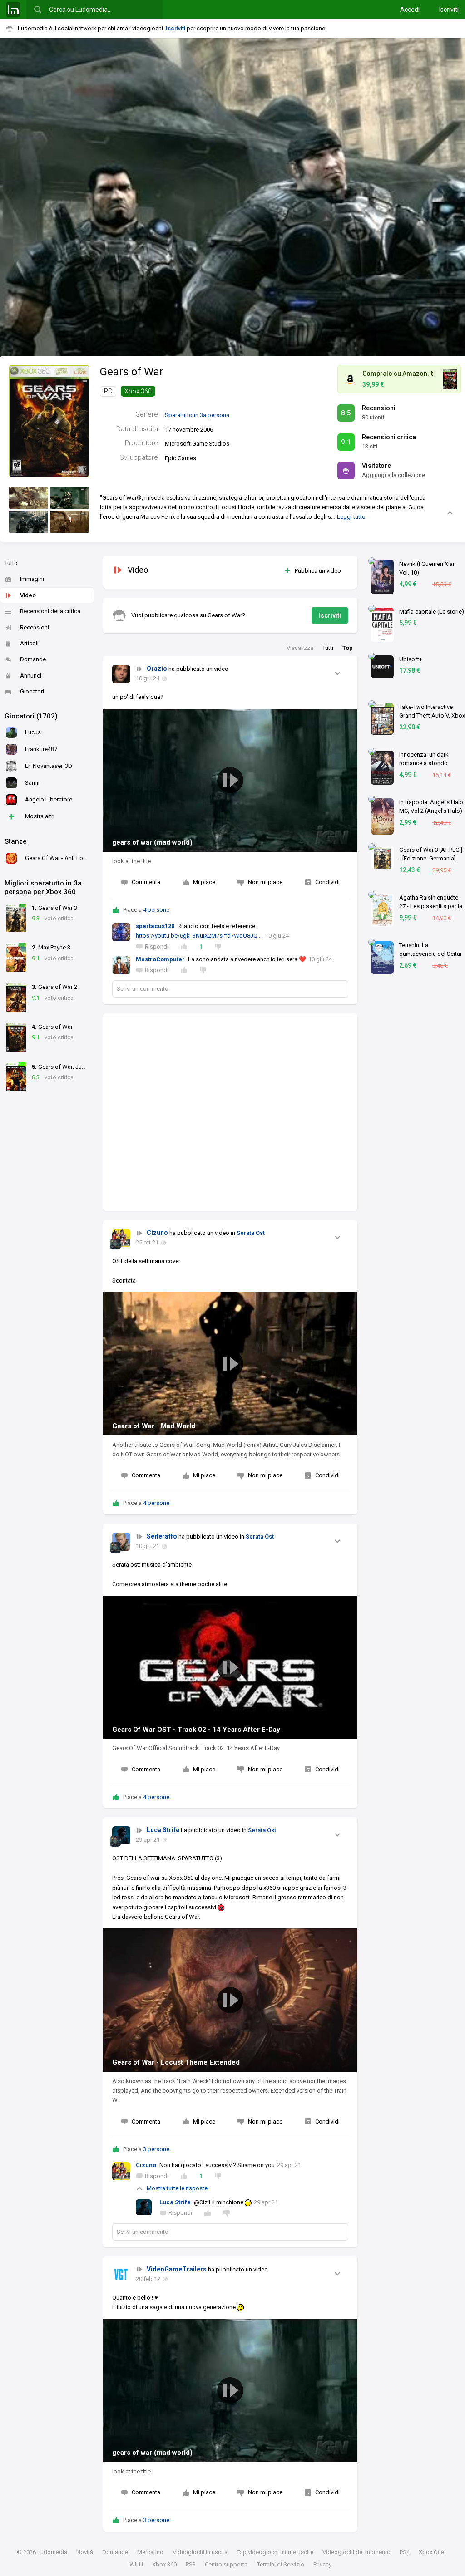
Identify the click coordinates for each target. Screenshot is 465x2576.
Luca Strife (163, 1830)
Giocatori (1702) (31, 716)
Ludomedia (52, 2552)
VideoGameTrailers (177, 2269)
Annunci (31, 676)
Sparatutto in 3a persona (197, 415)
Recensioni (35, 627)
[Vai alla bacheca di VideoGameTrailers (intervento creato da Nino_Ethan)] (121, 2275)
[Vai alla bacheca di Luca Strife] (121, 1835)
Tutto (11, 563)
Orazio (157, 669)
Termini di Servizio (281, 2564)
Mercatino (150, 2552)
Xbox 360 (138, 391)
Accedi (410, 10)
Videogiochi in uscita (200, 2552)
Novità (85, 2552)
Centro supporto (226, 2564)
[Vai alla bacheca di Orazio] (121, 674)
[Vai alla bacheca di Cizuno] (121, 1238)
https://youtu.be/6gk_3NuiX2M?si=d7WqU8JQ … (199, 936)
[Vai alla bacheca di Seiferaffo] (121, 1542)
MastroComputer (160, 959)
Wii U (136, 2564)
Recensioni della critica (50, 611)
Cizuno (157, 1233)
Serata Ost (251, 1233)
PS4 (405, 2552)
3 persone (156, 2149)
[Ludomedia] (13, 10)
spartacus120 (155, 926)
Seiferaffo (162, 1536)
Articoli (29, 643)
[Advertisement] (230, 1112)
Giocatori (32, 691)
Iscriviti (449, 10)
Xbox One (431, 2552)
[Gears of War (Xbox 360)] (49, 421)
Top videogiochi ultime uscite (275, 2552)
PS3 (191, 2564)
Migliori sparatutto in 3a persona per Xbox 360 (43, 888)
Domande (33, 659)
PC (108, 391)
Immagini (32, 579)
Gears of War (132, 372)
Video (28, 595)
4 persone (156, 910)
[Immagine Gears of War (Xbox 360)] (29, 498)
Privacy (322, 2564)
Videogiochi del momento (356, 2552)
